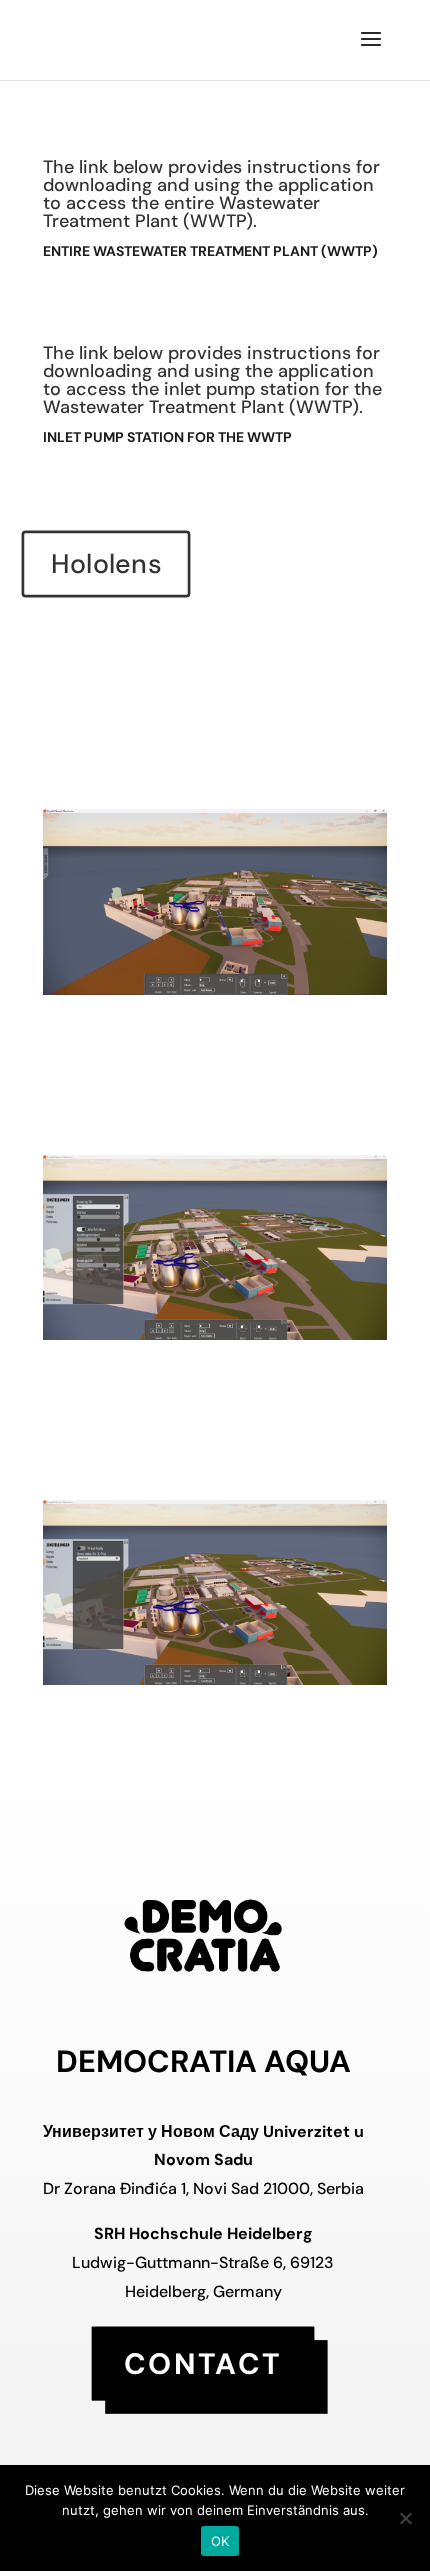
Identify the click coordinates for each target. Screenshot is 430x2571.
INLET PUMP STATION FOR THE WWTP (169, 437)
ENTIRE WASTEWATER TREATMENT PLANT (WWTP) (210, 251)
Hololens (106, 564)
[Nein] (405, 2518)
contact (203, 2363)
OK (220, 2541)
